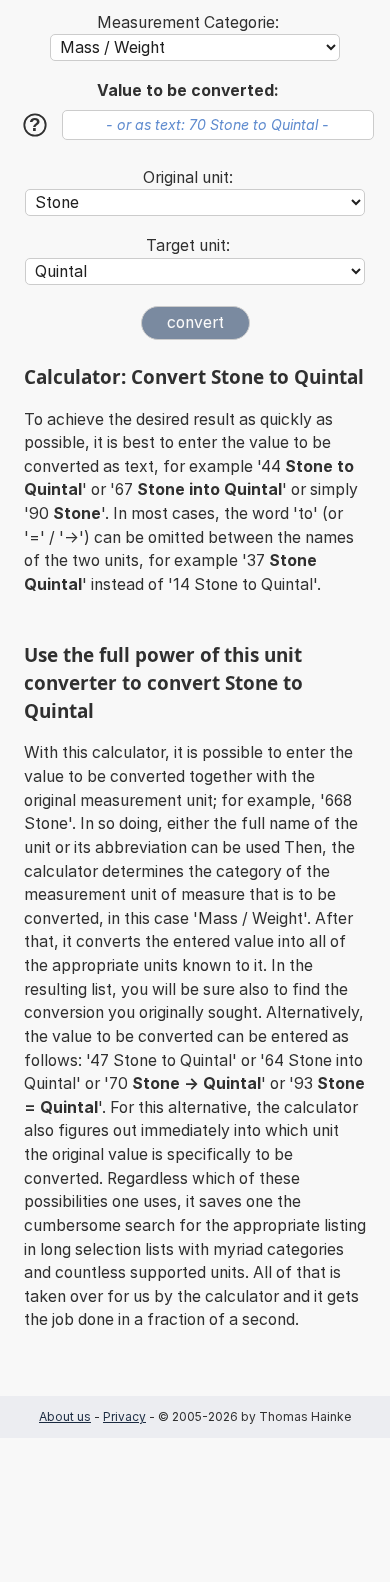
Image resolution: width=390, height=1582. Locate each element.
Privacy (124, 1416)
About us (65, 1416)
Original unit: (188, 177)
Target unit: (188, 245)
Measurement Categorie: (188, 22)
